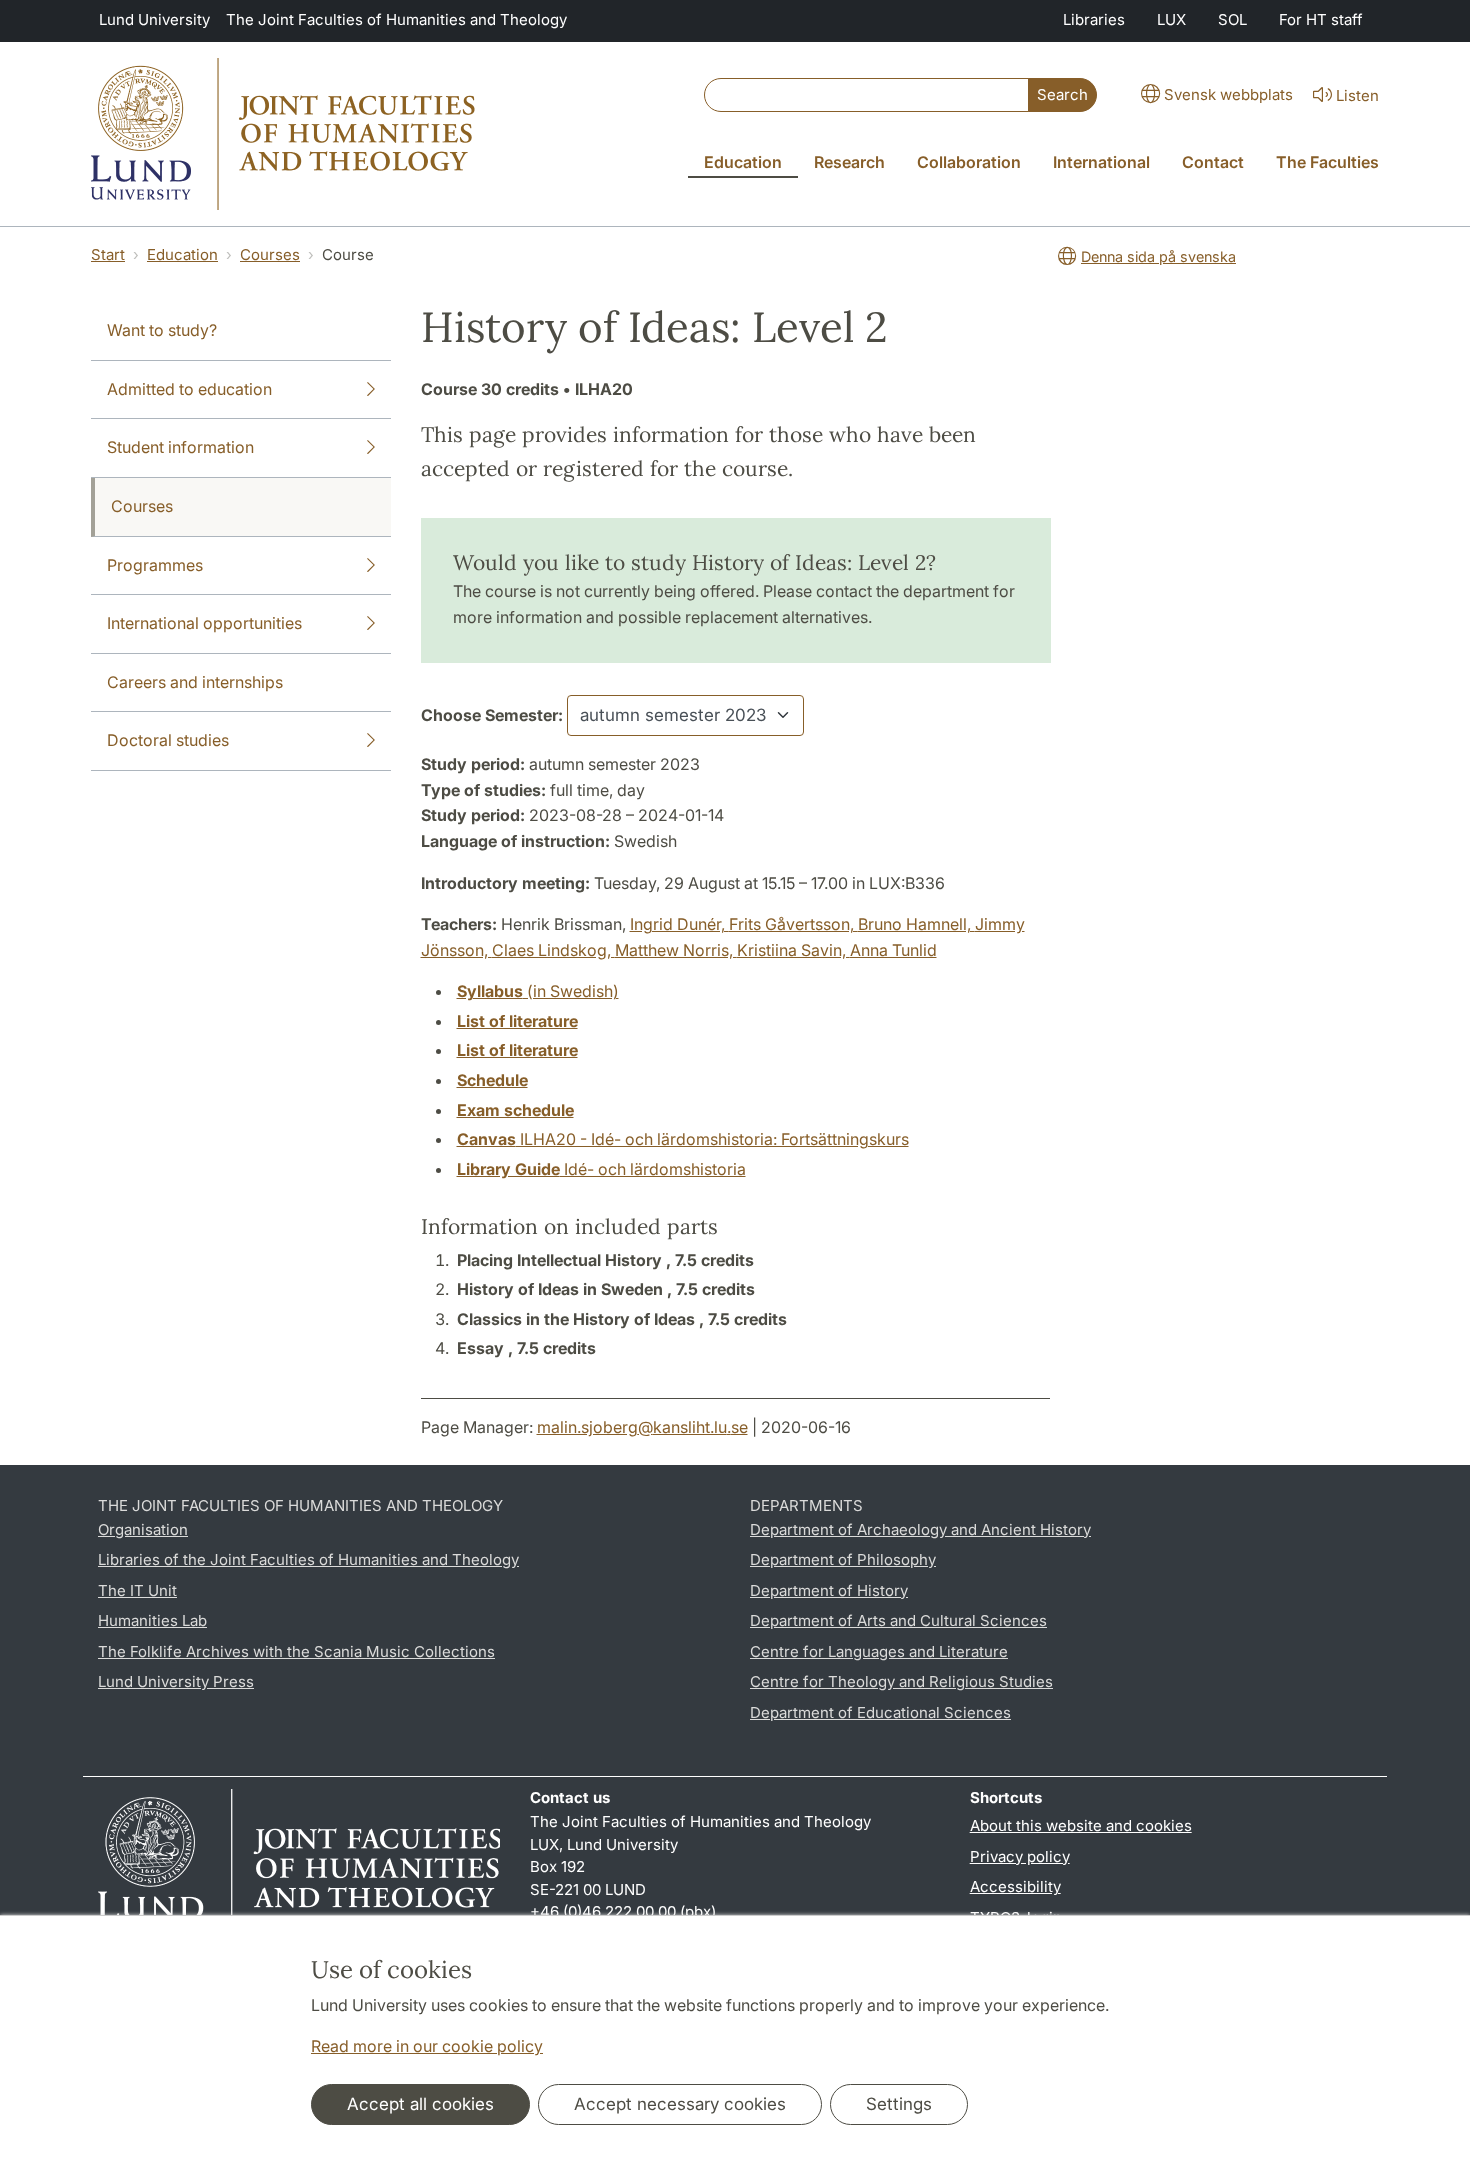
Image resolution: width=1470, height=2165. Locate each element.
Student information (180, 447)
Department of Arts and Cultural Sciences (898, 1620)
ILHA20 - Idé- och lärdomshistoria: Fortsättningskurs (683, 1139)
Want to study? (162, 330)
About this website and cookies (1081, 1825)
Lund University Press (176, 1681)
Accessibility (1015, 1886)
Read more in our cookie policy (427, 2046)
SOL (1232, 19)
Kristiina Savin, (793, 950)
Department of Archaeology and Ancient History (920, 1529)
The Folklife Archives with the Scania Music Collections (296, 1651)
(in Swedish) (538, 991)
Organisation (143, 1529)
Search (1062, 94)
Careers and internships (195, 682)
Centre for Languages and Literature (879, 1651)
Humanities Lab (152, 1620)
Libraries (1094, 19)
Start (108, 254)
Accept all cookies (420, 2104)
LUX (1171, 19)
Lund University (154, 19)
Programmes (155, 565)
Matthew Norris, (676, 950)
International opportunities (204, 623)
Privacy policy (1020, 1856)
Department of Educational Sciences (880, 1712)
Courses (270, 254)
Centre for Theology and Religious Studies (901, 1681)
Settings (899, 2104)
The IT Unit (137, 1590)
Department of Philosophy (843, 1559)
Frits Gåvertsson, (793, 924)
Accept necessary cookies (680, 2104)
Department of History (829, 1590)
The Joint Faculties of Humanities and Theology (396, 19)
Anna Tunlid (893, 950)
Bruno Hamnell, (916, 924)
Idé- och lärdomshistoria (601, 1169)
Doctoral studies (168, 740)
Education (182, 254)
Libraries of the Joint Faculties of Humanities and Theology (308, 1559)
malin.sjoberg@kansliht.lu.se (642, 1427)
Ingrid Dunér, (679, 924)
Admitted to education (189, 389)
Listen (1357, 95)
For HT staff (1321, 19)
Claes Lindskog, (553, 950)
